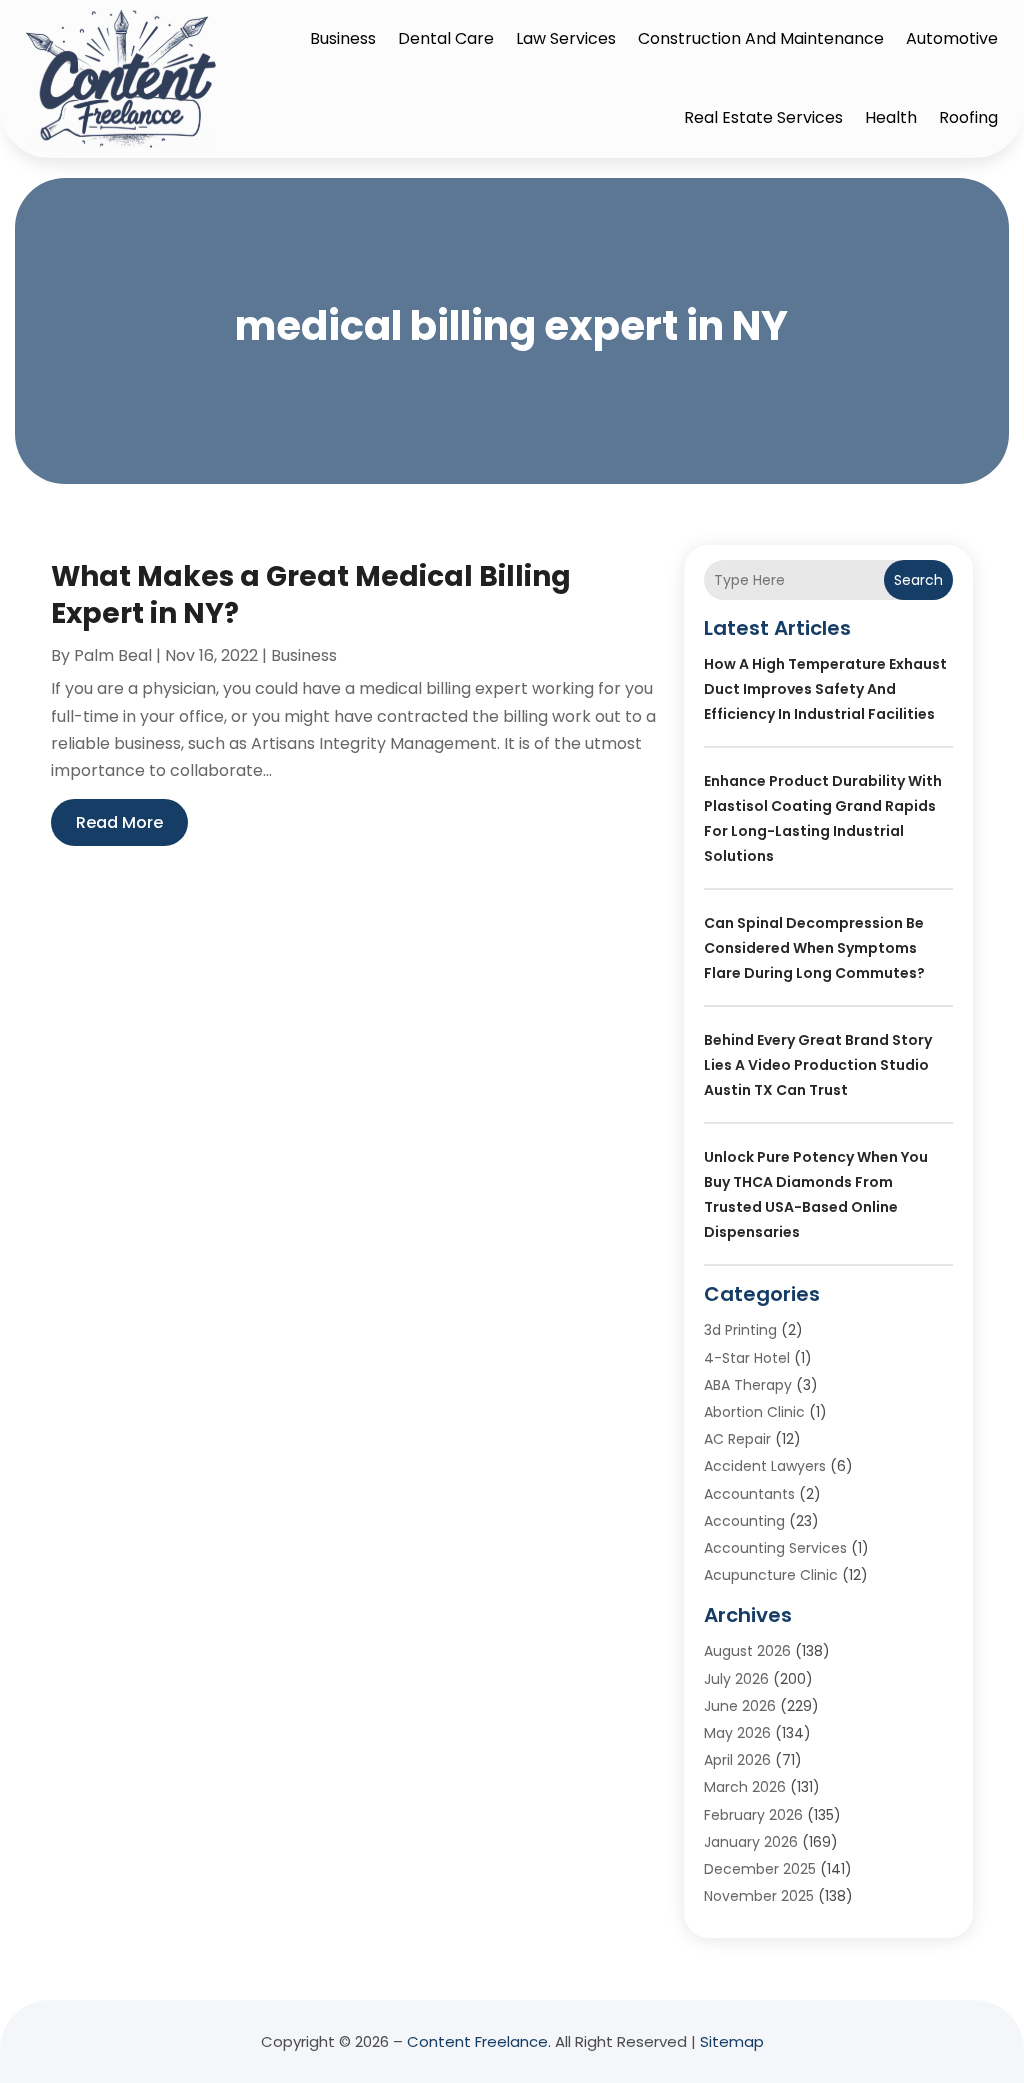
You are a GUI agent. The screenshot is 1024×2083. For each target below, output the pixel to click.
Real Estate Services (763, 117)
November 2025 (759, 1896)
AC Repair (737, 1439)
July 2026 (736, 1679)
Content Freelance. (479, 2041)
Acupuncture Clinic (771, 1575)
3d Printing (740, 1330)
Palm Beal (113, 655)
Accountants (749, 1494)
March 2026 (745, 1787)
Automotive (952, 38)
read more (119, 822)
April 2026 (737, 1760)
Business (343, 38)
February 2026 (753, 1815)
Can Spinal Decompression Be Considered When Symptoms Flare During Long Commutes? (814, 948)
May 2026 (737, 1733)
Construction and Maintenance (761, 38)
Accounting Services (775, 1548)
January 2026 (751, 1842)
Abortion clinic (754, 1412)
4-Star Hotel (747, 1358)
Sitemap (732, 2041)
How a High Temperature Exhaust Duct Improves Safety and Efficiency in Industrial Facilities (825, 689)
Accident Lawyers (765, 1466)
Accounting (744, 1521)
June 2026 (740, 1706)
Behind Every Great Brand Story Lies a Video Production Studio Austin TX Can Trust (818, 1065)
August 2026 (747, 1651)
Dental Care (446, 38)
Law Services (566, 38)
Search (918, 580)
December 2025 (760, 1869)
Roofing (968, 117)
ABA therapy (748, 1385)
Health (891, 117)
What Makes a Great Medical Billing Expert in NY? (311, 594)
